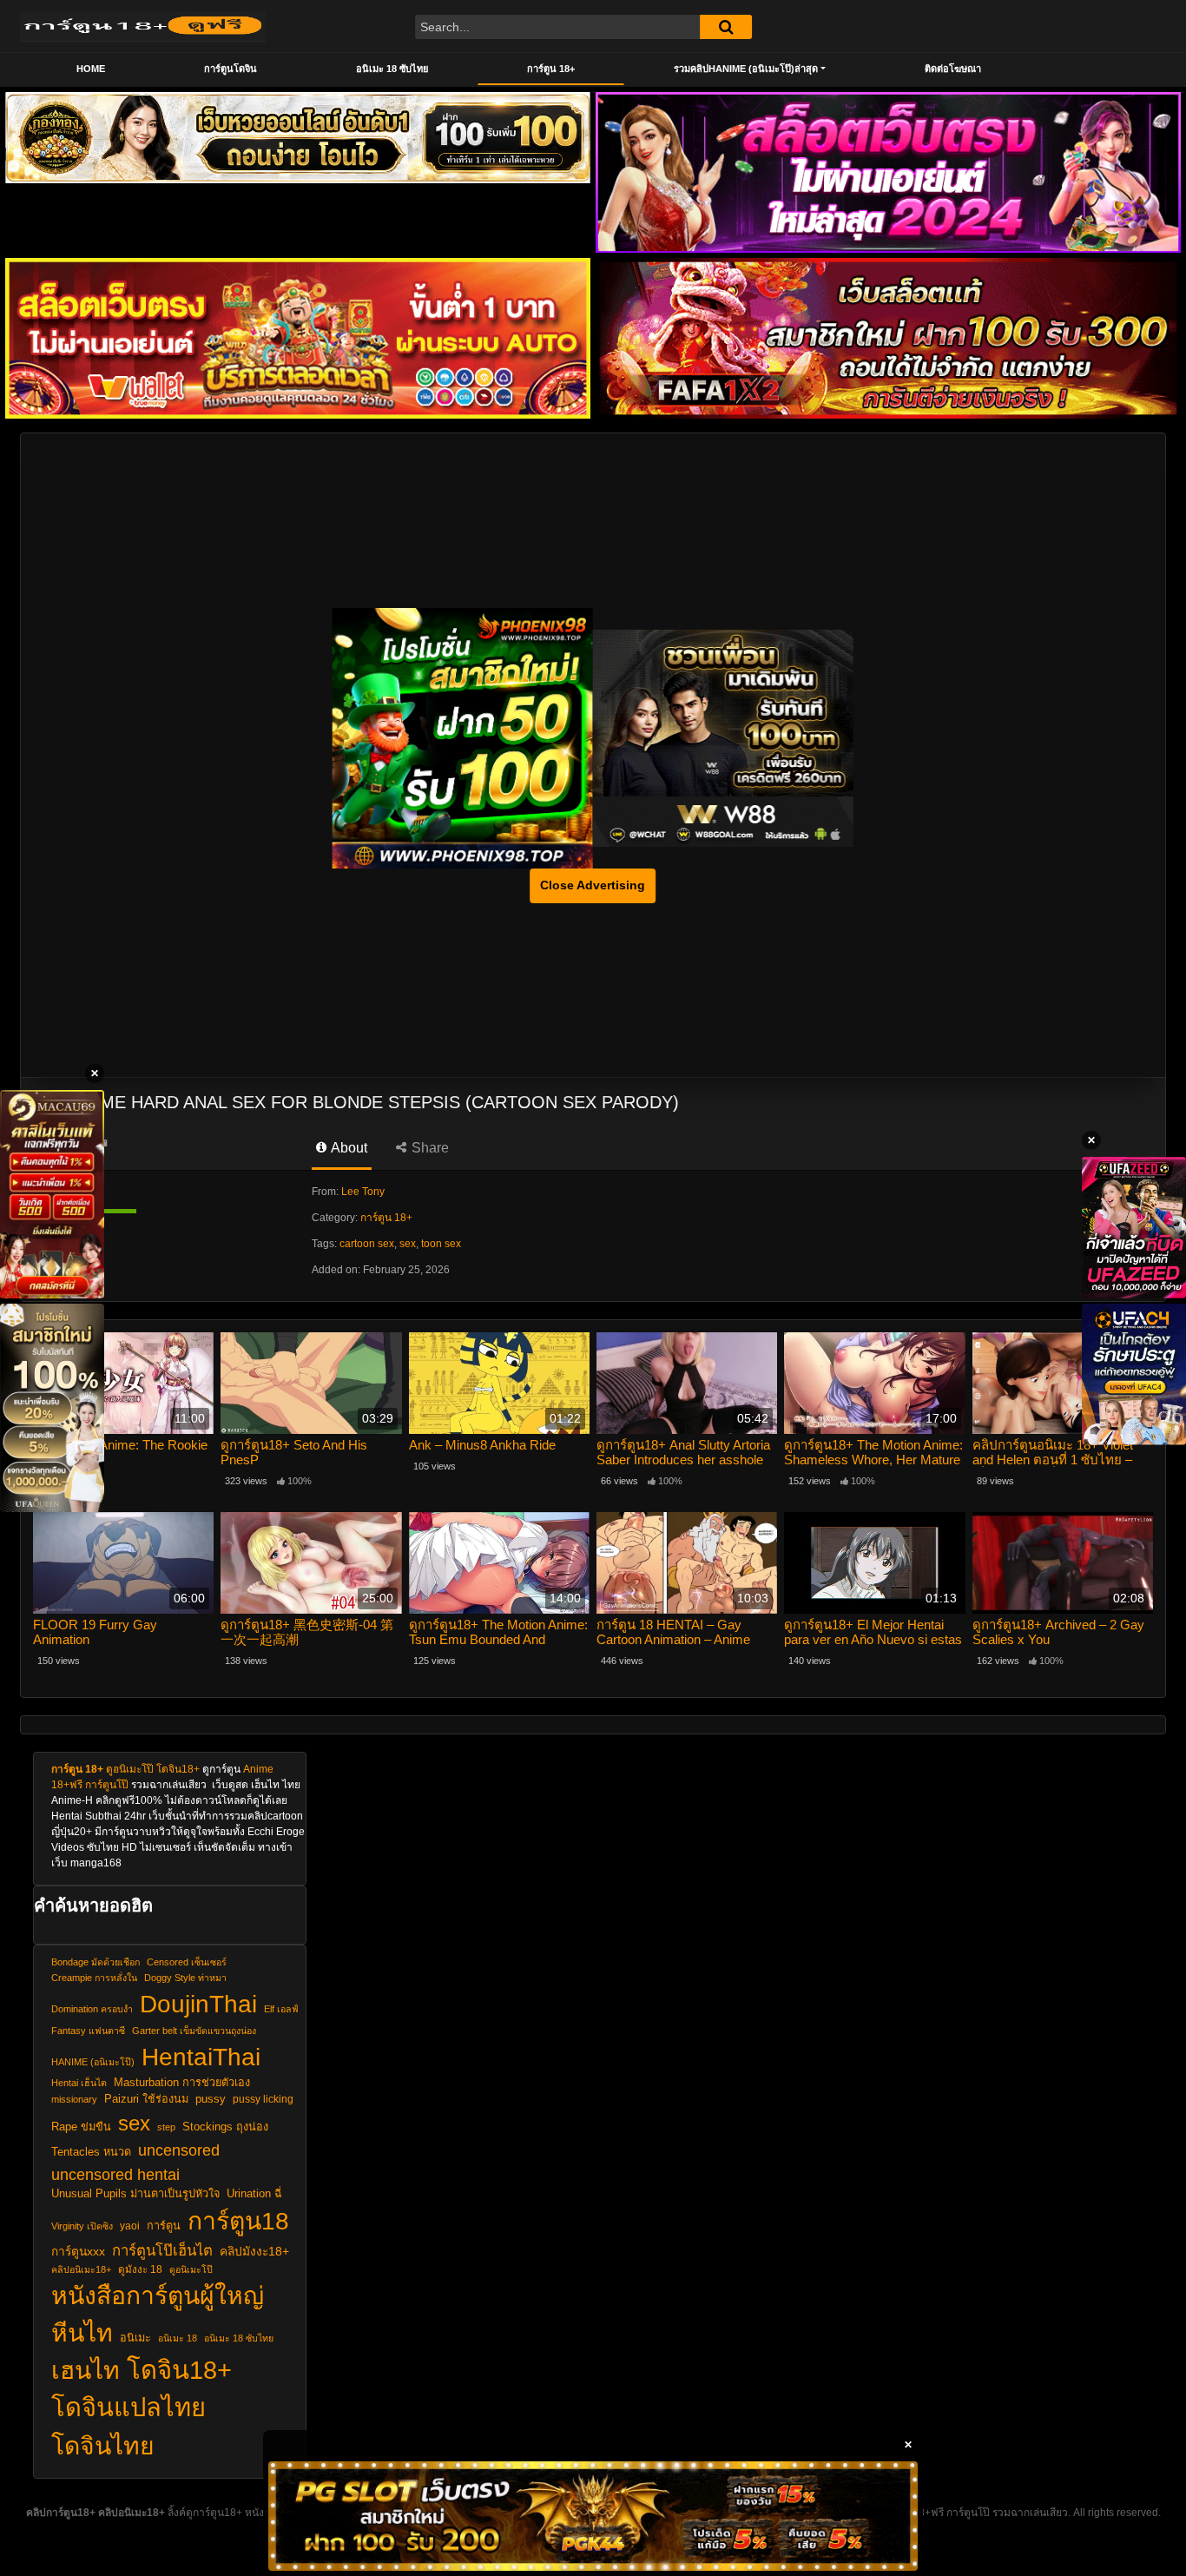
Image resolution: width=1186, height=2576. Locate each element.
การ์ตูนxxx (78, 2252)
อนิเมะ (135, 2338)
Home (91, 69)
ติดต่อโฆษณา (953, 69)
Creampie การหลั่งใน (94, 1978)
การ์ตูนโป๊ (107, 1785)
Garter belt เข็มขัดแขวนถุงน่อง (194, 2031)
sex (408, 1244)
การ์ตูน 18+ (551, 69)
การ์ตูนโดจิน (231, 69)
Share (428, 1148)
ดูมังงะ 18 (140, 2269)
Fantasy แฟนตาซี (88, 2031)
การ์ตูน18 (238, 2221)
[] (726, 27)
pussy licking (263, 2099)
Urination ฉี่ (254, 2194)
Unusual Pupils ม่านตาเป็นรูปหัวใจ (135, 2194)
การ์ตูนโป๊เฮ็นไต (162, 2251)
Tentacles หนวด (91, 2152)
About (348, 1148)
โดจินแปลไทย (128, 2408)
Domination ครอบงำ (92, 2009)
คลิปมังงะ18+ (254, 2252)
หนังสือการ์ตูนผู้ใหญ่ (158, 2295)
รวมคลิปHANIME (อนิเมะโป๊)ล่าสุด (746, 69)
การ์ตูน (164, 2226)
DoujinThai (198, 2004)
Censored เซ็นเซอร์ (187, 1962)
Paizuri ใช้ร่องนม (146, 2099)
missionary (74, 2099)
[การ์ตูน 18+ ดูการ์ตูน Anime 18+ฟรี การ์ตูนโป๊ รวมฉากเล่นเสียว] (143, 26)
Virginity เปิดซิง (82, 2226)
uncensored (179, 2150)
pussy (211, 2099)
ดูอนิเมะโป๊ (130, 1769)
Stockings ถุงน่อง (225, 2127)
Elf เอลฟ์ (281, 2009)
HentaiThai (201, 2057)
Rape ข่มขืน (81, 2127)
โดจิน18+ (178, 1769)
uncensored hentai (115, 2174)
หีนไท (82, 2333)
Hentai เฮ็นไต (79, 2083)
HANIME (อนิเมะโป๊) (93, 2062)
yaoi (130, 2226)
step (166, 2127)
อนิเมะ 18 (178, 2338)
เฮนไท (86, 2370)
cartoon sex (367, 1244)
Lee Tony (363, 1192)
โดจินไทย (103, 2446)
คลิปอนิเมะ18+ (81, 2269)
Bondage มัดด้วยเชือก (96, 1962)
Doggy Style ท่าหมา (185, 1978)
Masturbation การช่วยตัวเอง (182, 2083)
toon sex (441, 1244)
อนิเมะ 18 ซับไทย (392, 69)
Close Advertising (593, 885)
